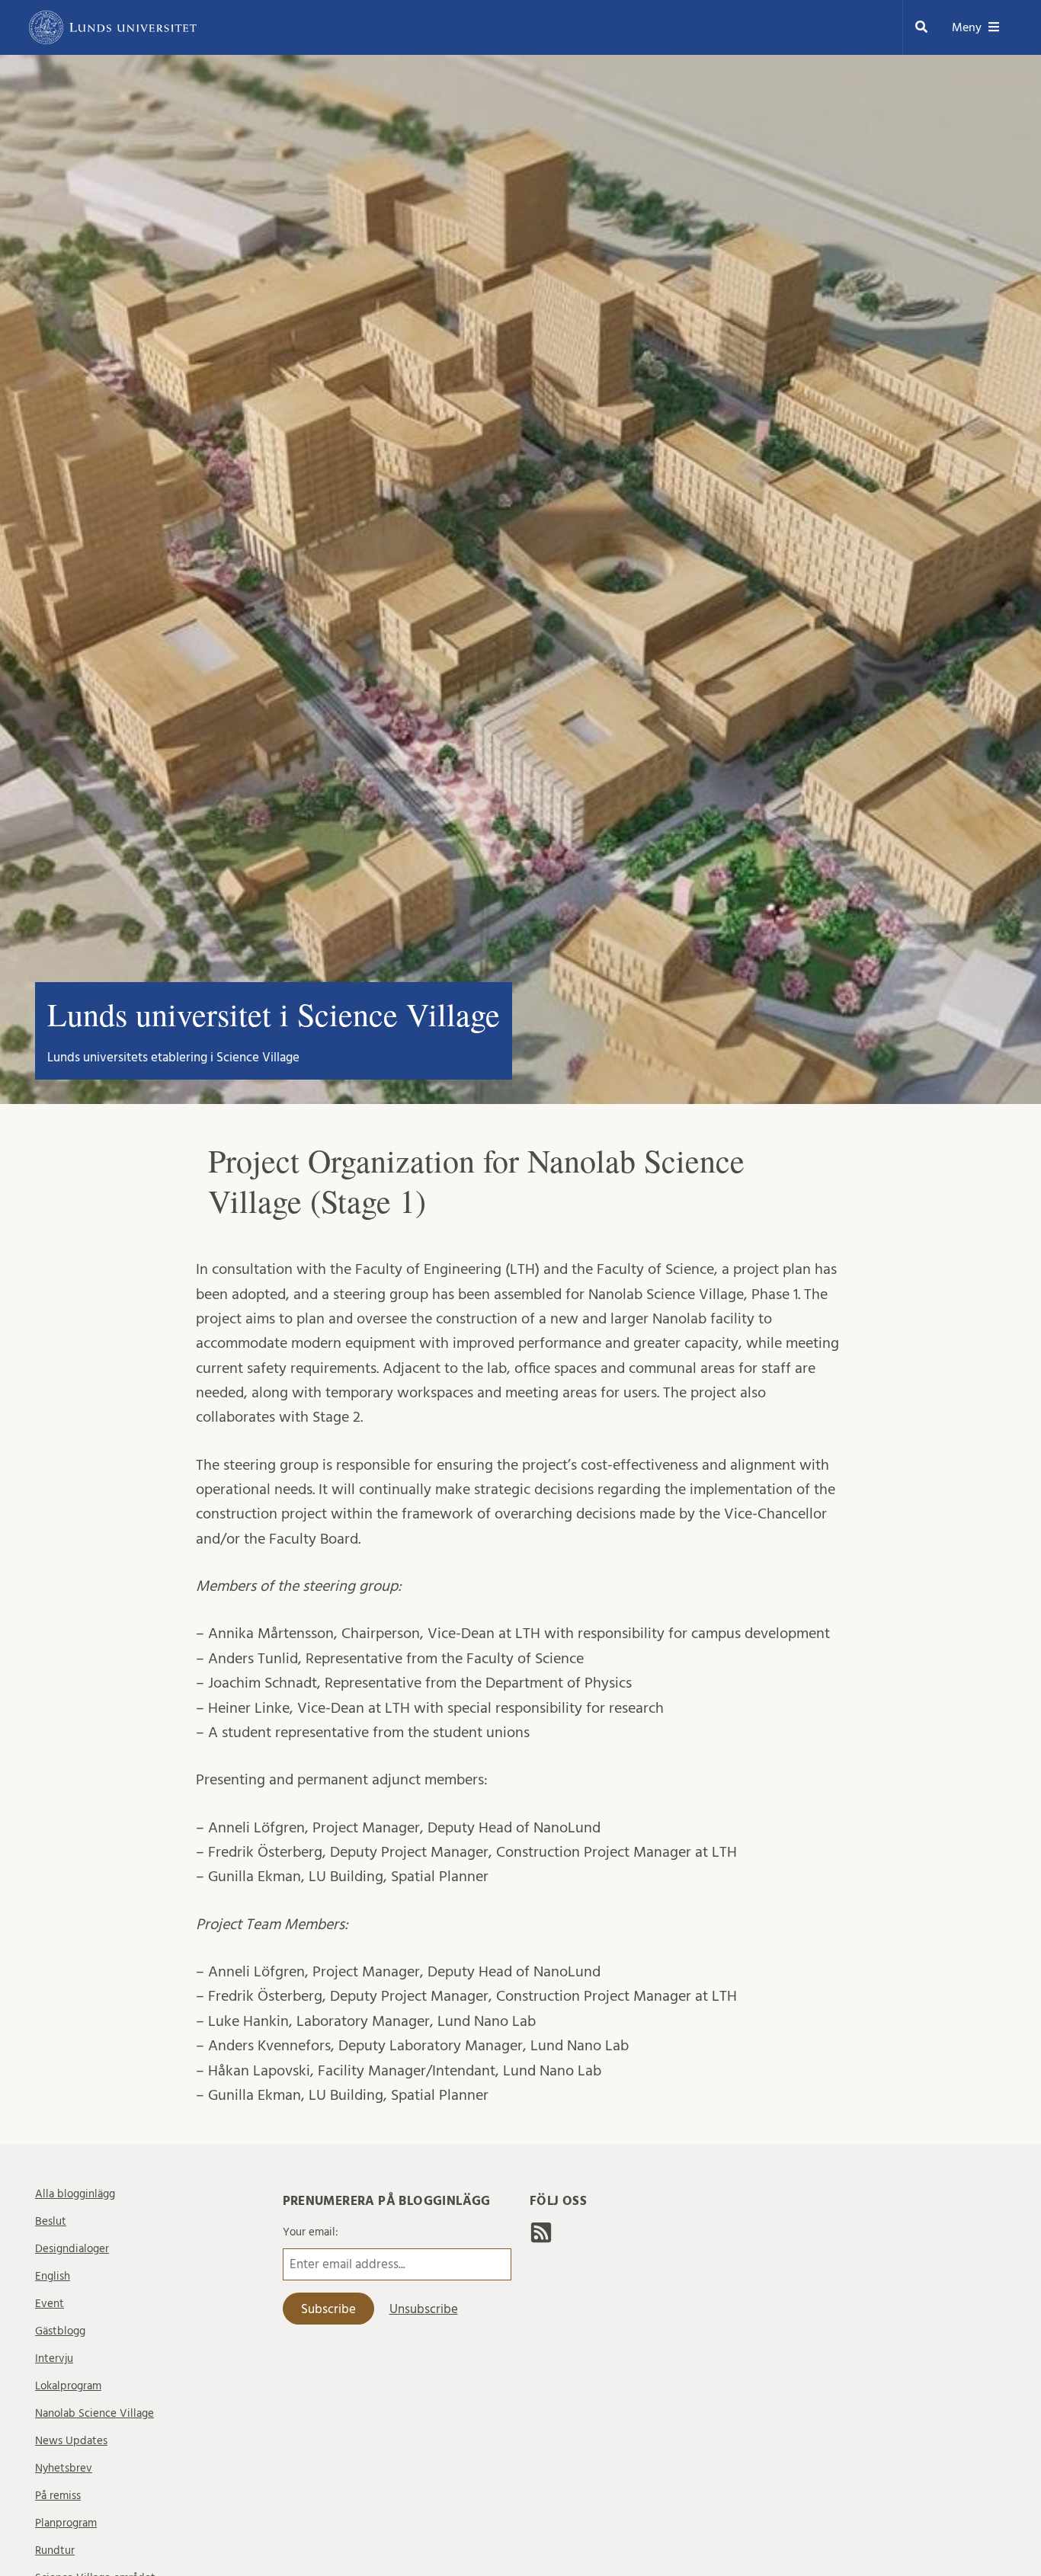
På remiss (58, 2496)
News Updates (71, 2441)
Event (50, 2304)
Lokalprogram (68, 2386)
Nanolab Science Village (94, 2413)
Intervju (54, 2358)
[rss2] (541, 2237)
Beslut (51, 2221)
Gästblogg (60, 2331)
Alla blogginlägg (75, 2194)
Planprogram (66, 2523)
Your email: (311, 2232)
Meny (967, 27)
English (53, 2276)
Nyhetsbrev (64, 2468)
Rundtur (55, 2550)
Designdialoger (72, 2249)
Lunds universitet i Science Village (274, 1014)
